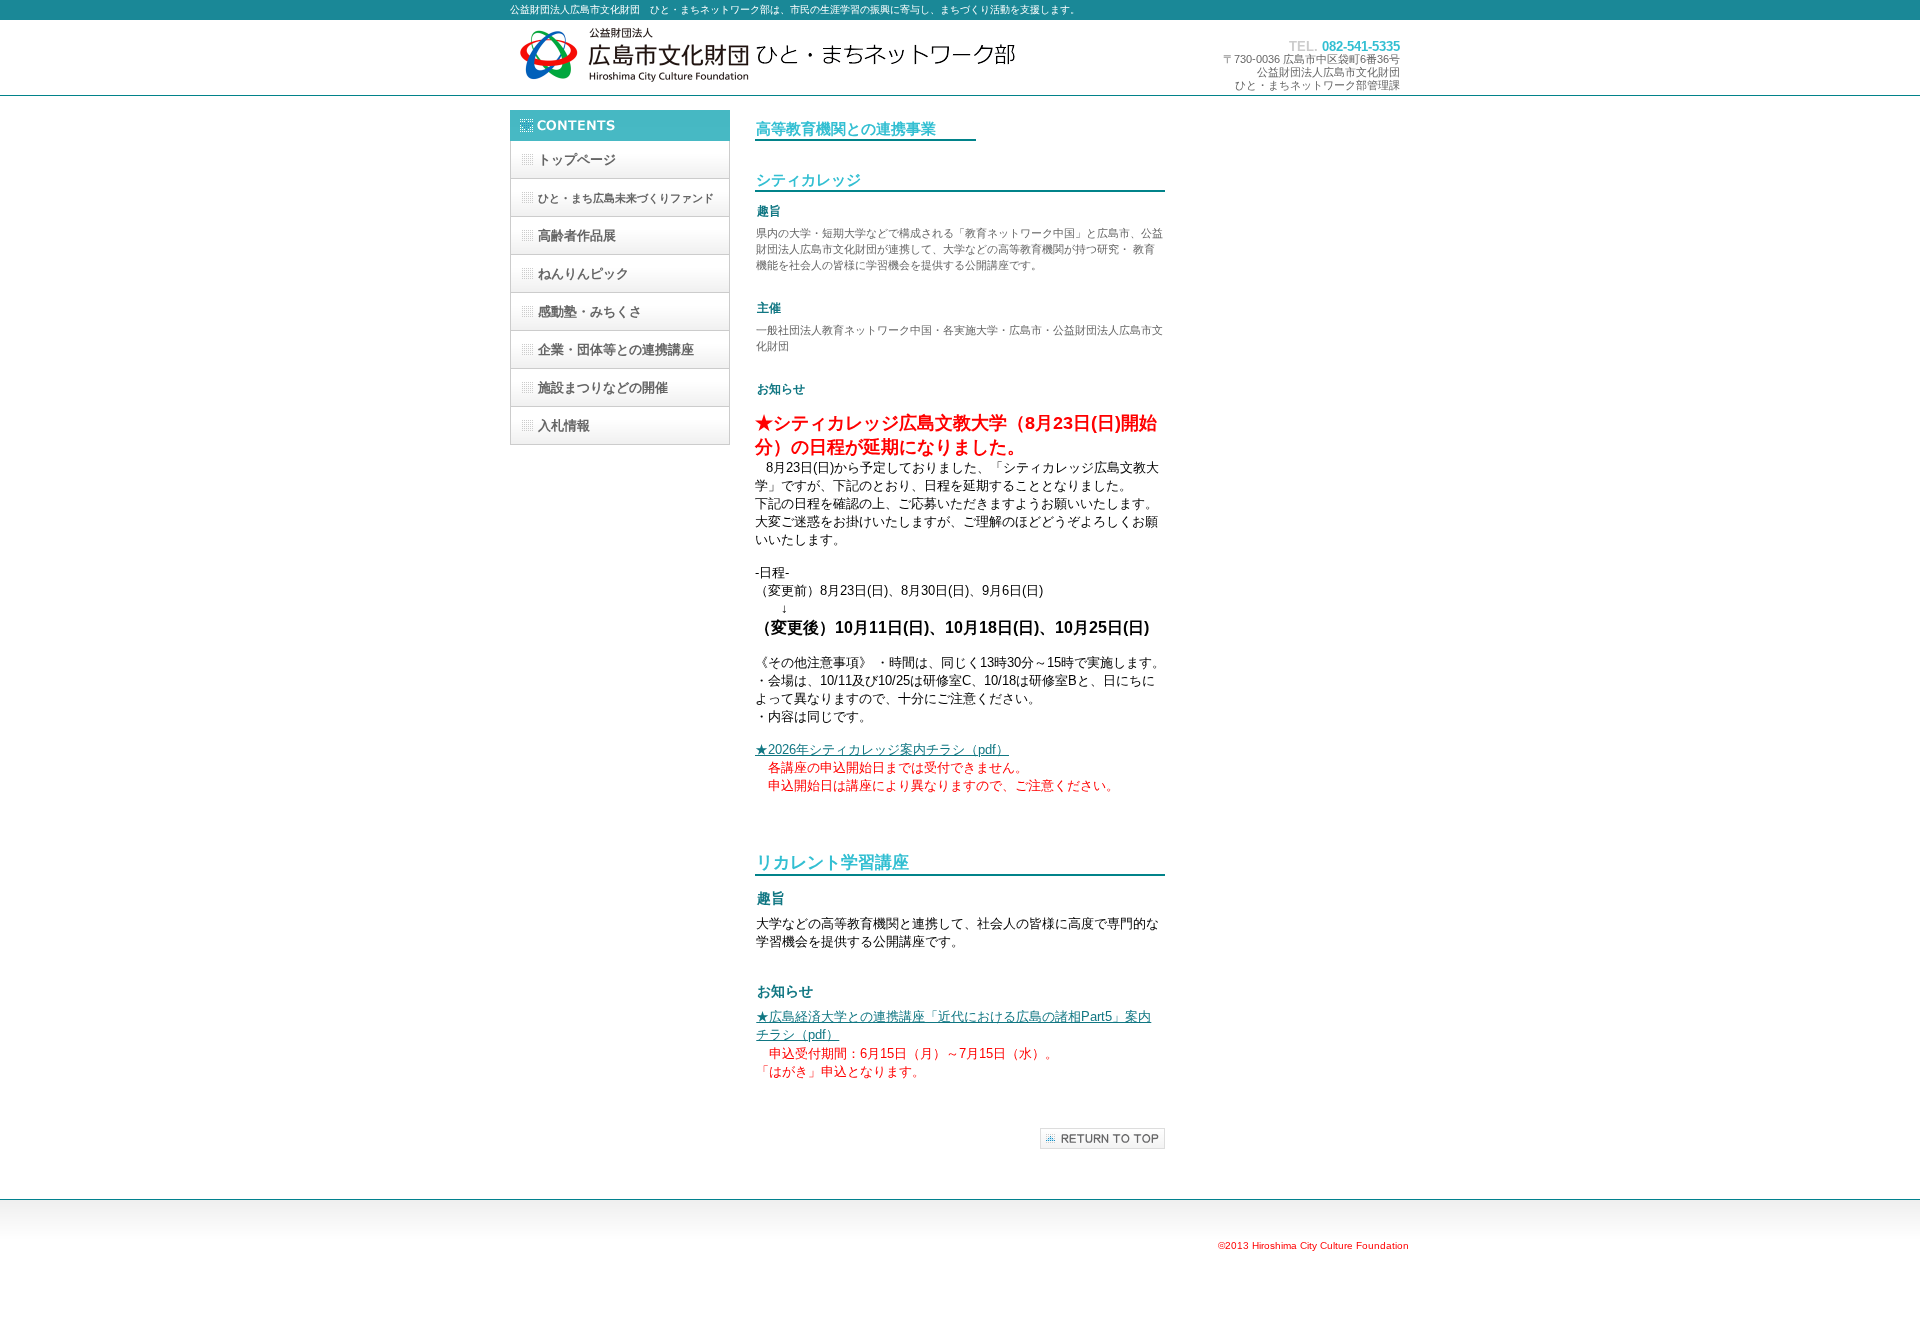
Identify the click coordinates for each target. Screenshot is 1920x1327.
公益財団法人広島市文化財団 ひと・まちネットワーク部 (810, 57)
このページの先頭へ (1102, 1138)
